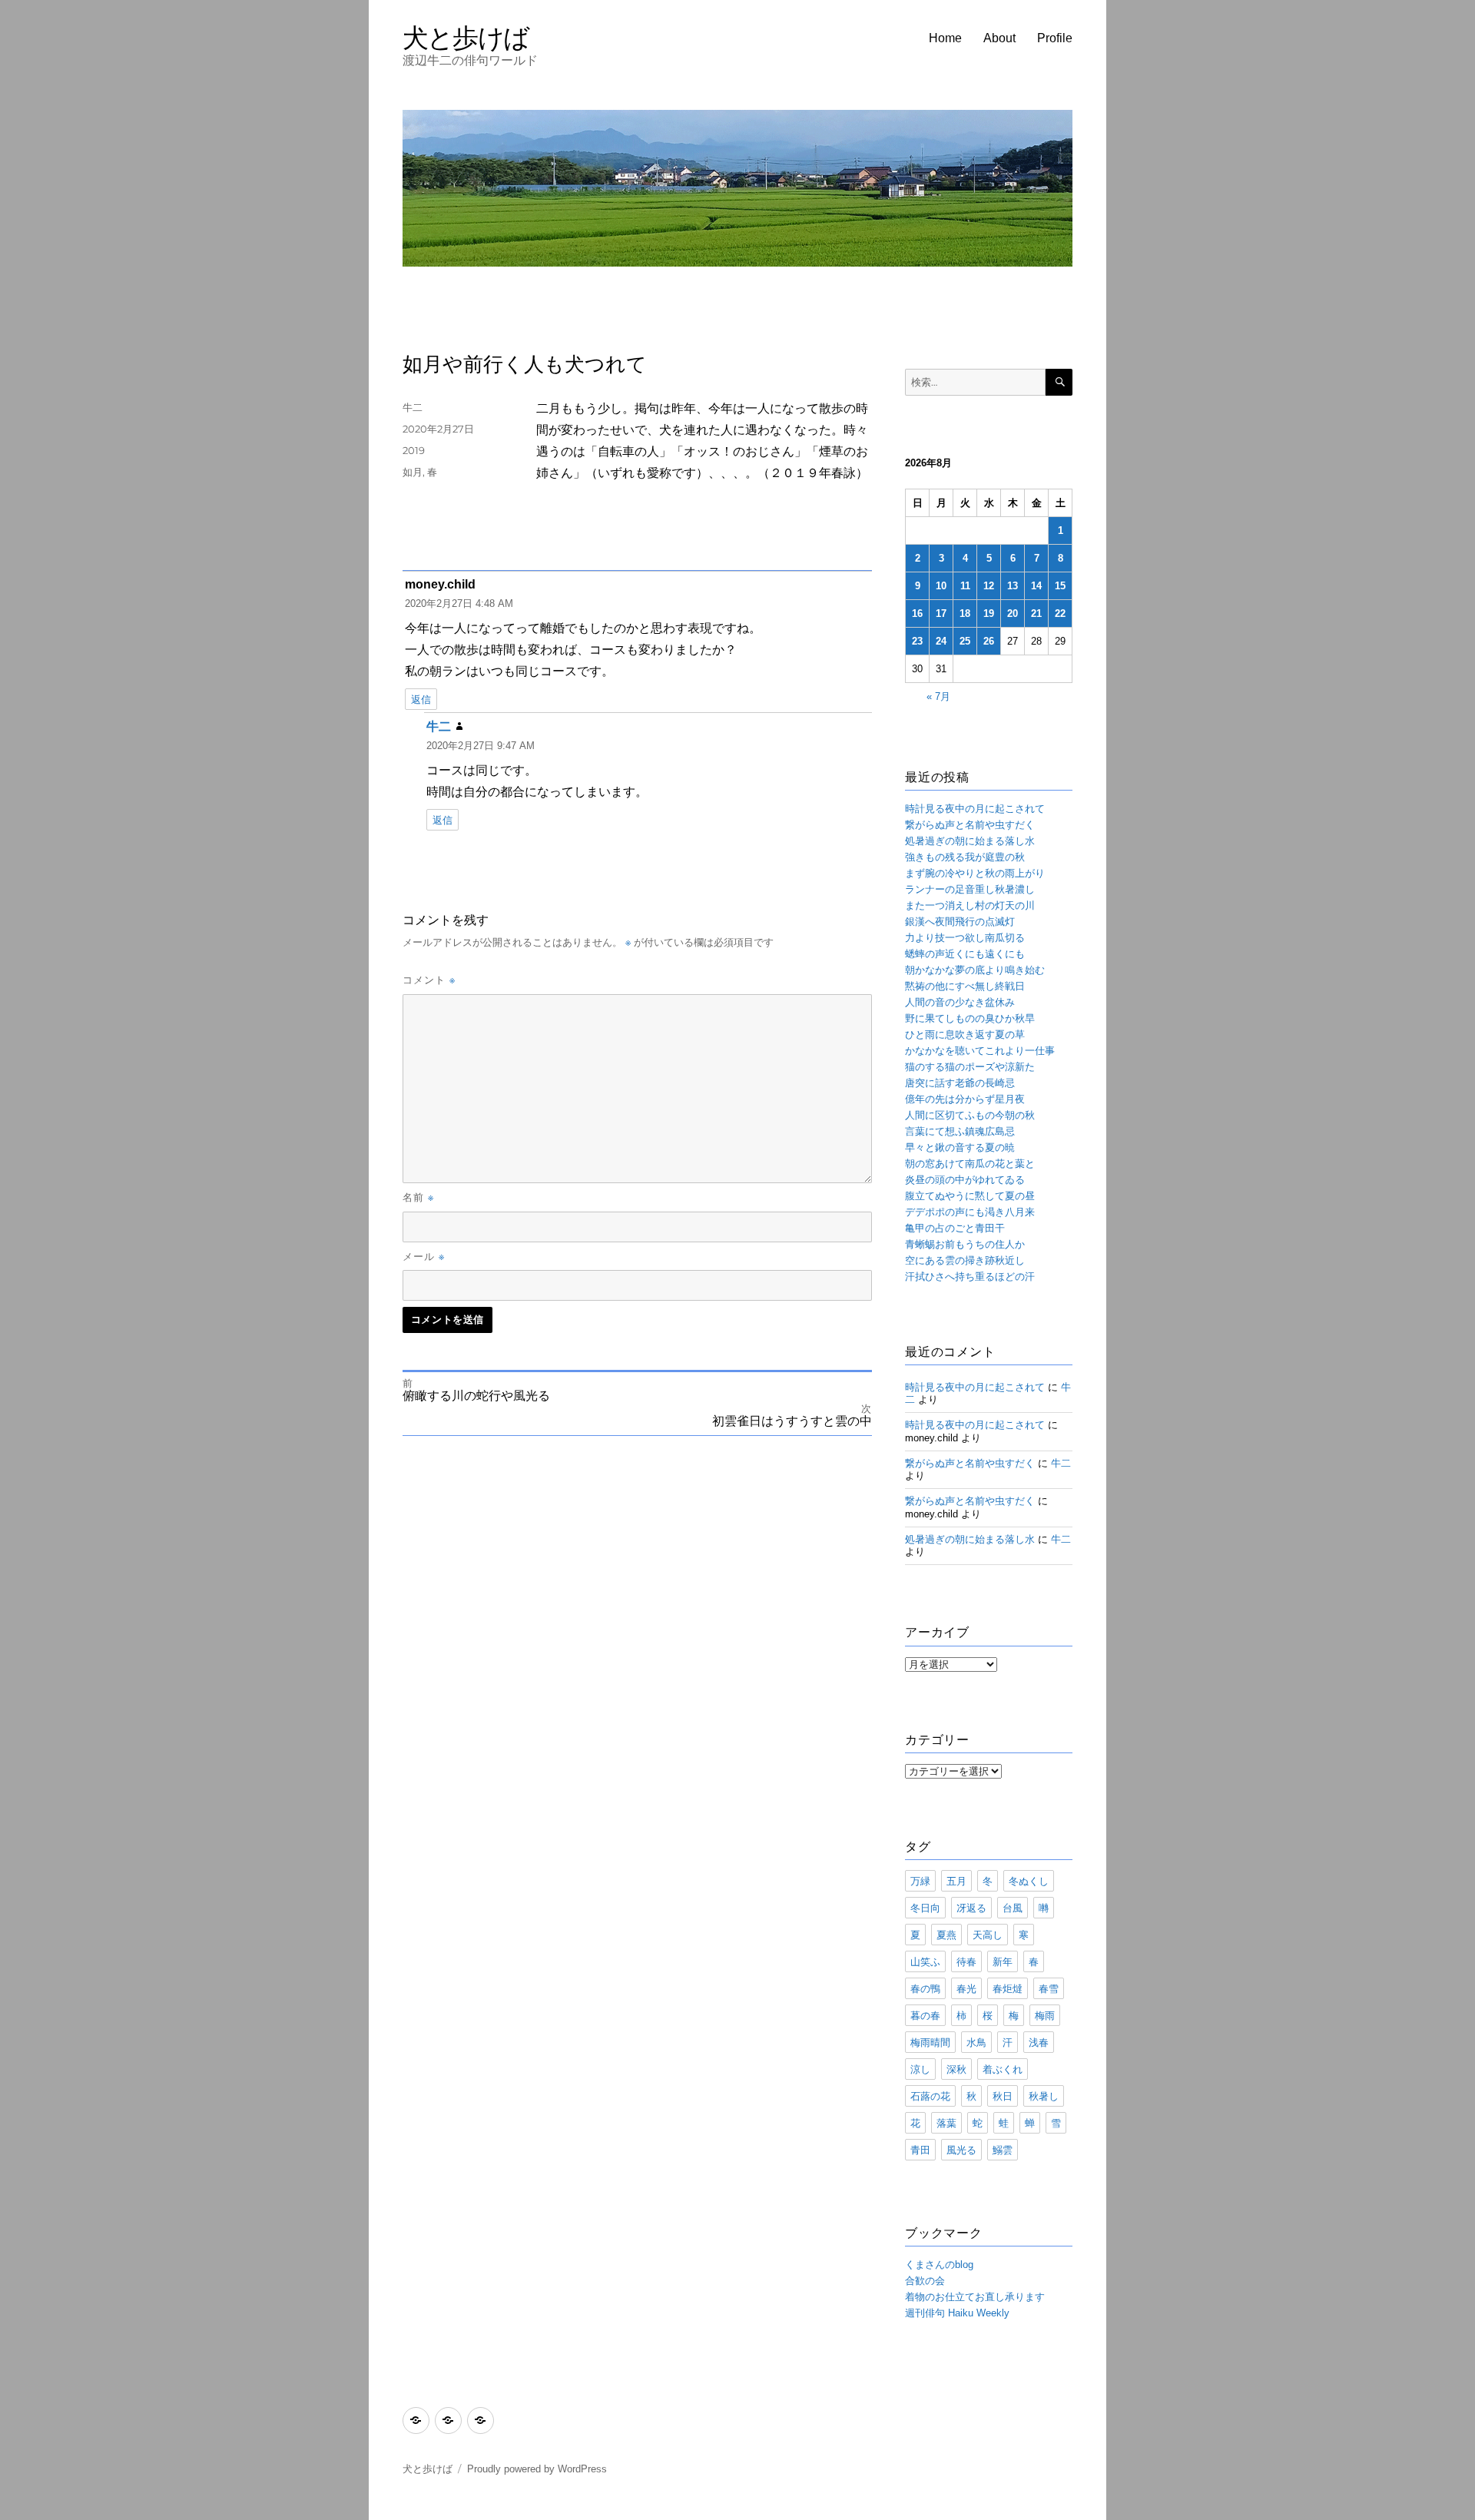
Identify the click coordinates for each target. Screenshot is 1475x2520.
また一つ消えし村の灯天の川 (970, 905)
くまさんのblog (939, 2265)
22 (1060, 613)
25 (965, 641)
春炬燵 (1008, 1988)
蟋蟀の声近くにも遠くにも (965, 954)
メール (424, 1256)
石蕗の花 (930, 2096)
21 (1036, 613)
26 (989, 641)
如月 (413, 472)
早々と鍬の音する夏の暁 (960, 1147)
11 (965, 586)
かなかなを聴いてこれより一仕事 (980, 1051)
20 (1013, 613)
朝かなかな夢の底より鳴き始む (975, 970)
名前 (418, 1197)
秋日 (1003, 2096)
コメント (429, 980)
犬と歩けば (466, 37)
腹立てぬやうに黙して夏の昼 (970, 1196)
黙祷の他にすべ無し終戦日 (965, 986)
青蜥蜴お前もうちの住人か (965, 1244)
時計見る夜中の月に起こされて (975, 809)
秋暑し (1044, 2096)
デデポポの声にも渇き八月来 (970, 1212)
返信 (421, 700)
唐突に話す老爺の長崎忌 (960, 1083)
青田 (920, 2150)
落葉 (946, 2123)
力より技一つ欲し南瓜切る (965, 938)
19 (989, 613)
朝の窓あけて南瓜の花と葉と (970, 1164)
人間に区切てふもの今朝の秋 (970, 1115)
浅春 (1039, 2042)
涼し (920, 2069)
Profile (1055, 38)
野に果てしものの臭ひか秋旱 (970, 1018)
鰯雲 (1003, 2150)
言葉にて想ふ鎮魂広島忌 (960, 1131)
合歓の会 (925, 2281)
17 (941, 613)
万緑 (920, 1881)
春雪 (1049, 1988)
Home (945, 38)
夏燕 (946, 1935)
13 (1013, 586)
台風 (1013, 1908)
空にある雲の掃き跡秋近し (965, 1260)
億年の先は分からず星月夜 (965, 1099)
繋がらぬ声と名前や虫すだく (970, 825)
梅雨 (1045, 2015)
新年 (1003, 1961)
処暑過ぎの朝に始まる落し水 (970, 841)
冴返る (971, 1908)
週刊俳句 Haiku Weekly (957, 2313)
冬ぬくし (1029, 1881)
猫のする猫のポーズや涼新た (970, 1067)
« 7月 (938, 696)
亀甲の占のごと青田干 (955, 1228)
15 (1060, 586)
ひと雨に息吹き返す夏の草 (965, 1035)
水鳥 (976, 2042)
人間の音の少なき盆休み (960, 1002)
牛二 (413, 407)
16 (917, 613)
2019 (414, 450)
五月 (956, 1881)
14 (1036, 586)
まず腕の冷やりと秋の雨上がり (975, 873)
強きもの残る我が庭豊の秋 (965, 857)
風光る (961, 2150)
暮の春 (925, 2015)
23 (917, 641)
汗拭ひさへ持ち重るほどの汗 (970, 1277)
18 (965, 613)
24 (941, 641)
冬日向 (925, 1908)
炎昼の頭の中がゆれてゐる (965, 1180)
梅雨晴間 (930, 2042)
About (999, 38)
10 (941, 586)
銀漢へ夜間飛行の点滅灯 (960, 922)
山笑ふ (925, 1961)
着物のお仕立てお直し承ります (975, 2297)
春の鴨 (925, 1988)
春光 (966, 1988)
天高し (988, 1935)
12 (989, 586)
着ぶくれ (1003, 2069)
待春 (966, 1961)
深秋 (956, 2069)
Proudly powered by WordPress (537, 2469)
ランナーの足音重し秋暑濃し (970, 889)
